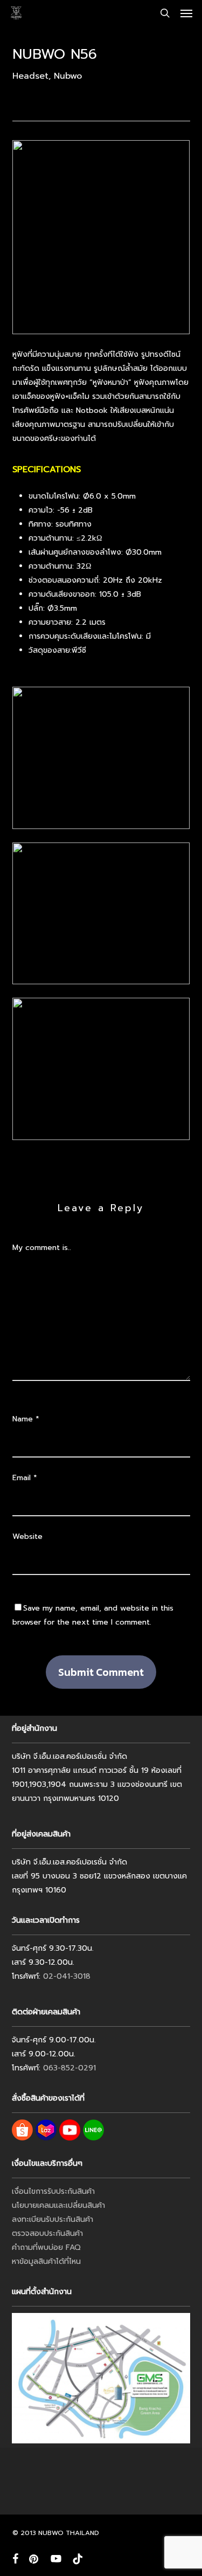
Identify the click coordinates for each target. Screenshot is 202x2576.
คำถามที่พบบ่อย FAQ (46, 2247)
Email (25, 1478)
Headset (30, 76)
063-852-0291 (69, 2068)
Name (26, 1419)
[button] (186, 13)
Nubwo (68, 76)
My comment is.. (42, 1248)
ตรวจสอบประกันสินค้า (47, 2233)
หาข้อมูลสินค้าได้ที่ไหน (46, 2261)
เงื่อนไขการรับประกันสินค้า (53, 2191)
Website (27, 1536)
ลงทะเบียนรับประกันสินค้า (53, 2219)
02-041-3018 (67, 1976)
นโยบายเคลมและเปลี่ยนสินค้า (58, 2205)
